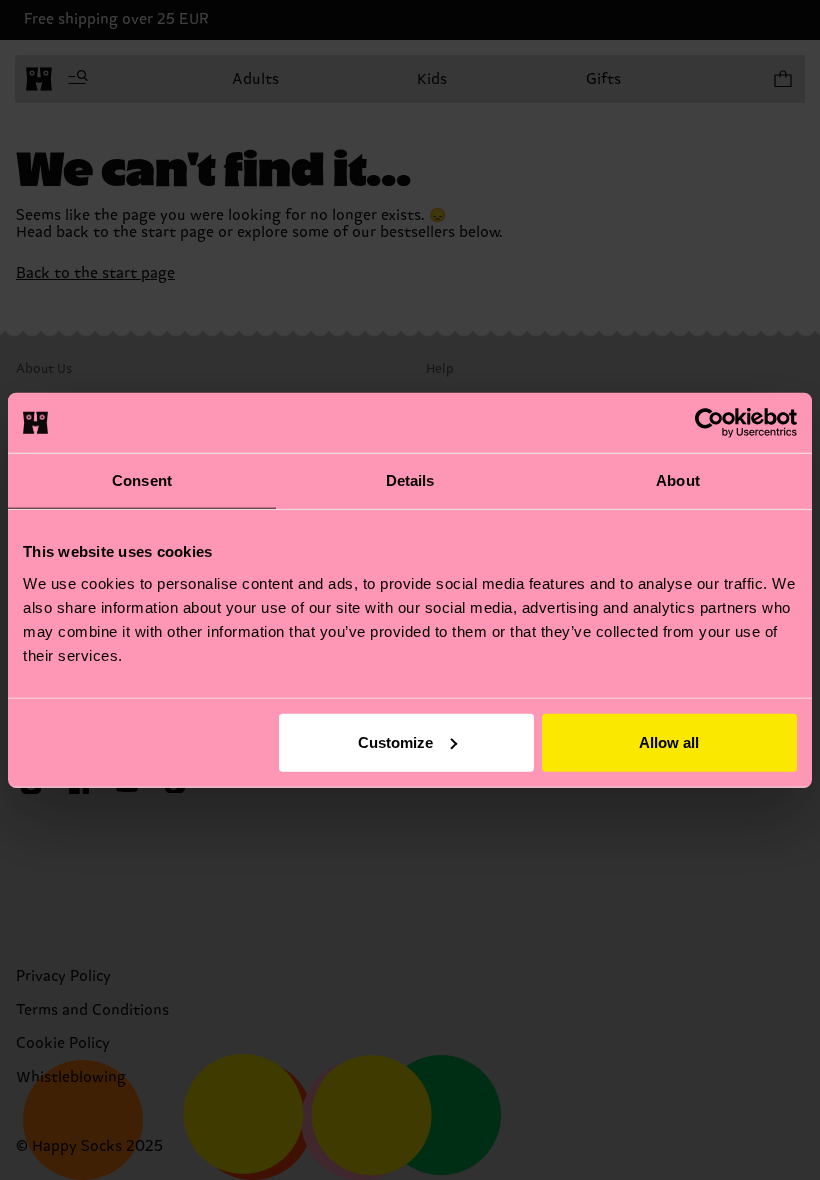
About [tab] (678, 480)
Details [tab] (410, 480)
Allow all (669, 741)
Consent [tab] (142, 480)
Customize (395, 741)
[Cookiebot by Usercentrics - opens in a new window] (709, 423)
